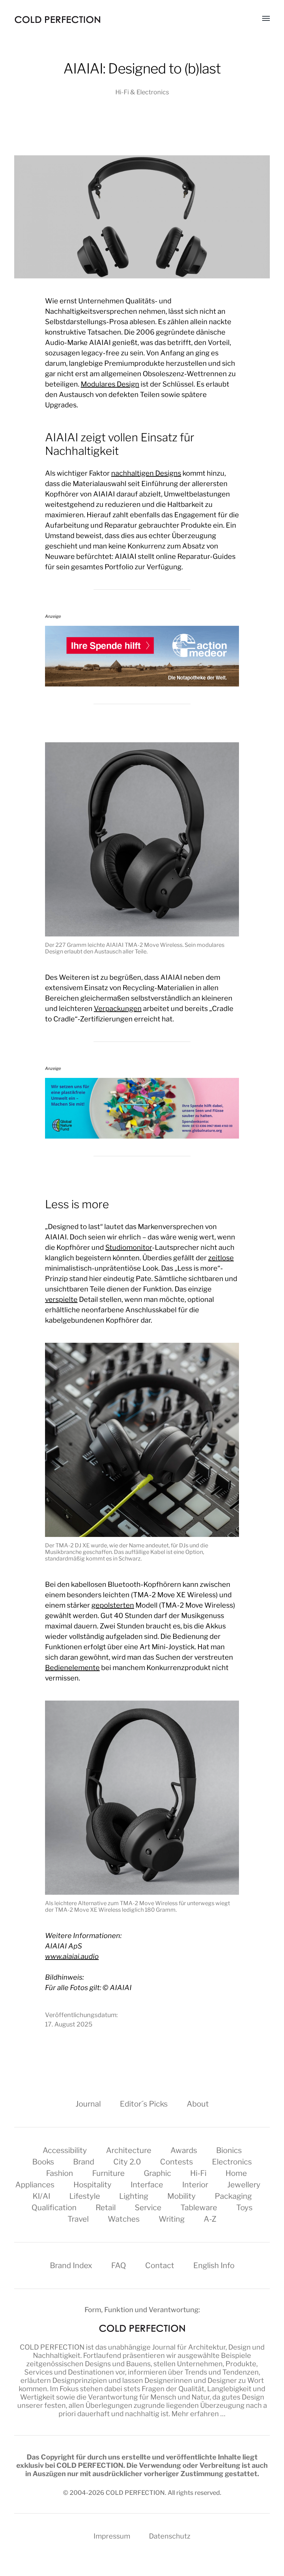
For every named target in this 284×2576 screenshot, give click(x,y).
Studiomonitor (129, 1247)
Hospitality (92, 2185)
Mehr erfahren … (198, 2414)
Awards (184, 2150)
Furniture (108, 2173)
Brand (84, 2162)
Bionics (229, 2150)
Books (43, 2162)
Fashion (60, 2173)
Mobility (181, 2196)
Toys (244, 2207)
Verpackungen (118, 1009)
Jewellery (244, 2185)
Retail (106, 2207)
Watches (124, 2219)
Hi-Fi (198, 2173)
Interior (195, 2185)
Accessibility (65, 2150)
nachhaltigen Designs (146, 473)
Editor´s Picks (144, 2104)
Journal (88, 2104)
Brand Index (71, 2265)
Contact (160, 2265)
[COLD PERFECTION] (57, 20)
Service (148, 2207)
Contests (176, 2162)
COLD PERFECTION (52, 2347)
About (198, 2104)
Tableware (199, 2207)
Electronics (232, 2162)
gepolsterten (113, 1605)
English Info (214, 2265)
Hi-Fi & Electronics (142, 92)
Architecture (129, 2150)
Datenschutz (170, 2536)
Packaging (233, 2196)
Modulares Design (110, 384)
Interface (147, 2185)
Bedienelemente (72, 1668)
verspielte (61, 1299)
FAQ (119, 2265)
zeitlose (221, 1258)
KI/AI (41, 2196)
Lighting (134, 2196)
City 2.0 (127, 2162)
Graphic (157, 2173)
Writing (172, 2219)
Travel (78, 2219)
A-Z (210, 2219)
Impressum (112, 2536)
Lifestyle (85, 2196)
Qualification (54, 2207)
